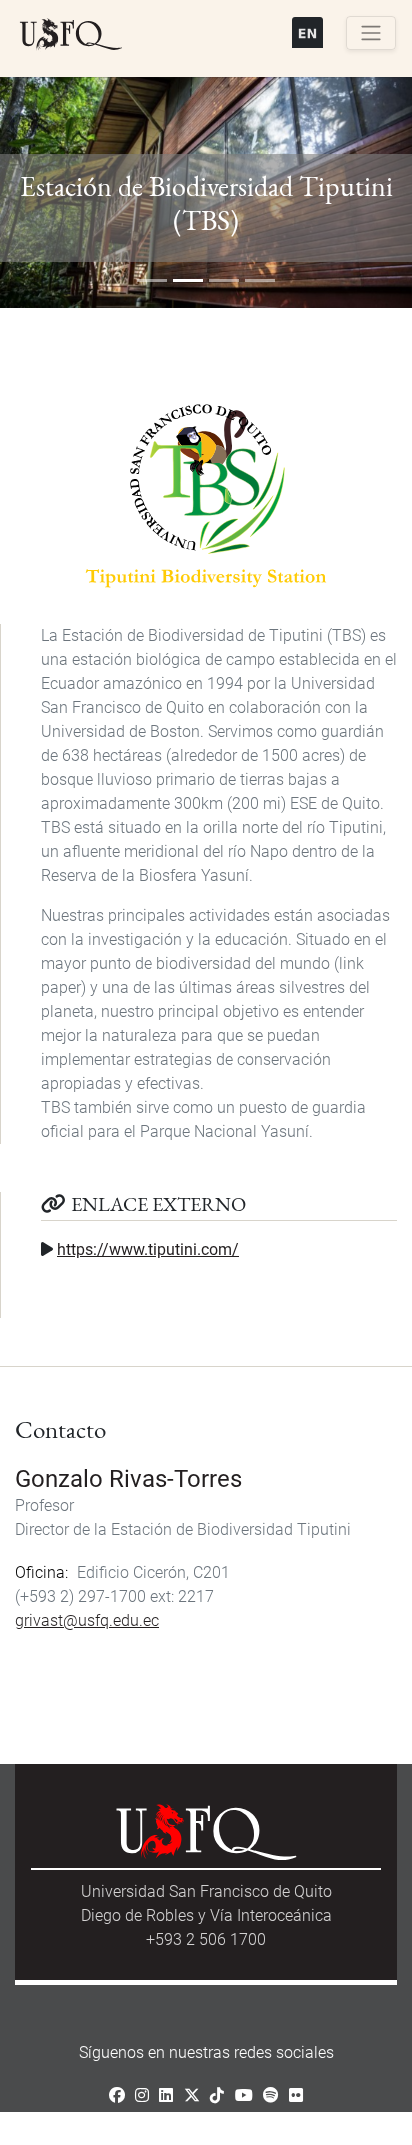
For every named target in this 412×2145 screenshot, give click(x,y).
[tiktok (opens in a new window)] (217, 2095)
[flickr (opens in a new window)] (296, 2095)
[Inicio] (71, 35)
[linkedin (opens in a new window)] (166, 2095)
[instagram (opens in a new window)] (142, 2095)
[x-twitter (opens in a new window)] (192, 2095)
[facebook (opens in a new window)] (117, 2095)
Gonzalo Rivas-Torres (128, 1479)
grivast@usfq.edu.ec (87, 1620)
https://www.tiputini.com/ (148, 1249)
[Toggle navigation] (371, 33)
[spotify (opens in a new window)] (271, 2095)
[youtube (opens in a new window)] (244, 2095)
